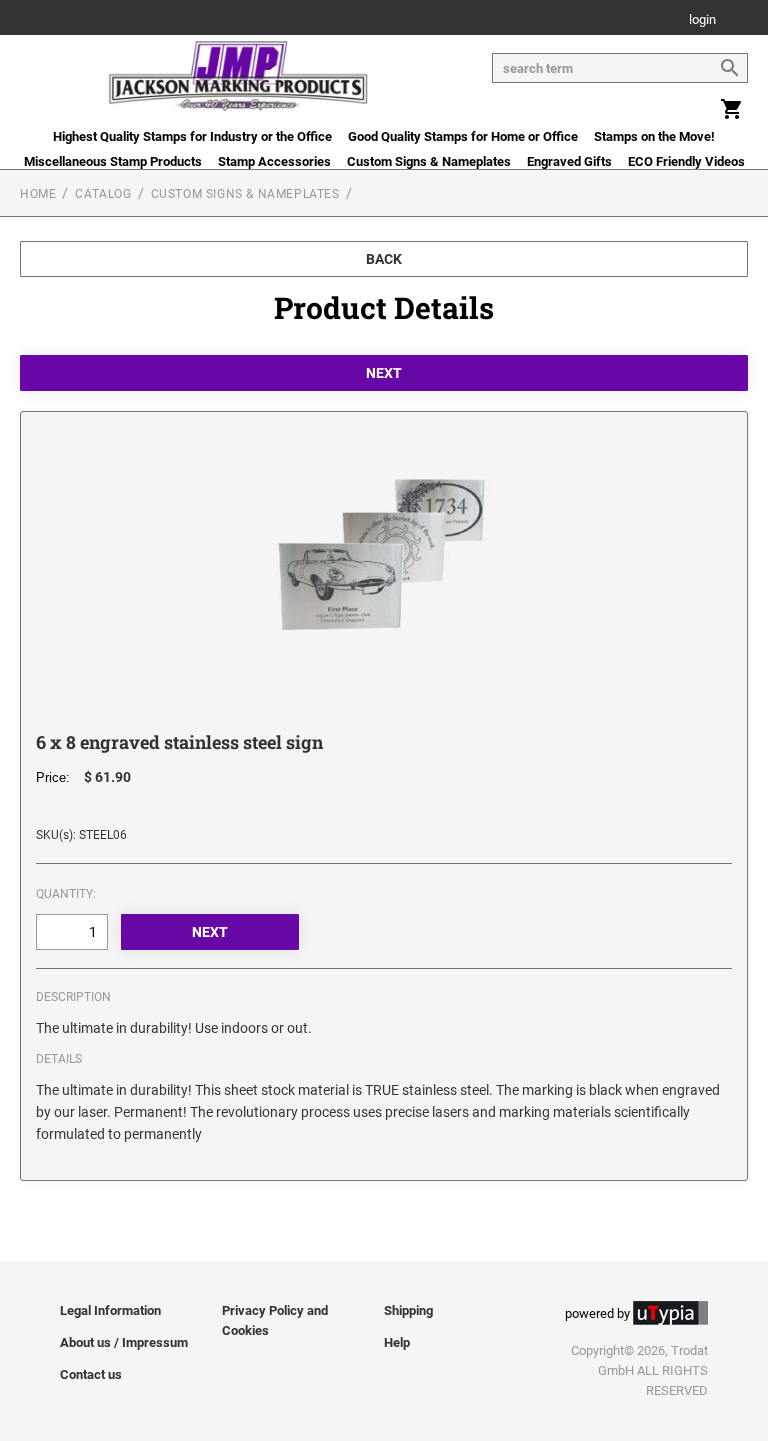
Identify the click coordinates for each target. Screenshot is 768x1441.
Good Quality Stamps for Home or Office (463, 136)
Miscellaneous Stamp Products (113, 161)
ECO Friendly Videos (686, 161)
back (384, 259)
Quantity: (66, 894)
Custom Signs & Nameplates (429, 161)
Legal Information (110, 1310)
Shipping (408, 1310)
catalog (103, 194)
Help (397, 1342)
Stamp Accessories (274, 161)
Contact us (91, 1374)
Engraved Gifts (569, 161)
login (702, 20)
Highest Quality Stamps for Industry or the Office (192, 136)
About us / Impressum (124, 1342)
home (38, 194)
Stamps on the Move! (654, 136)
